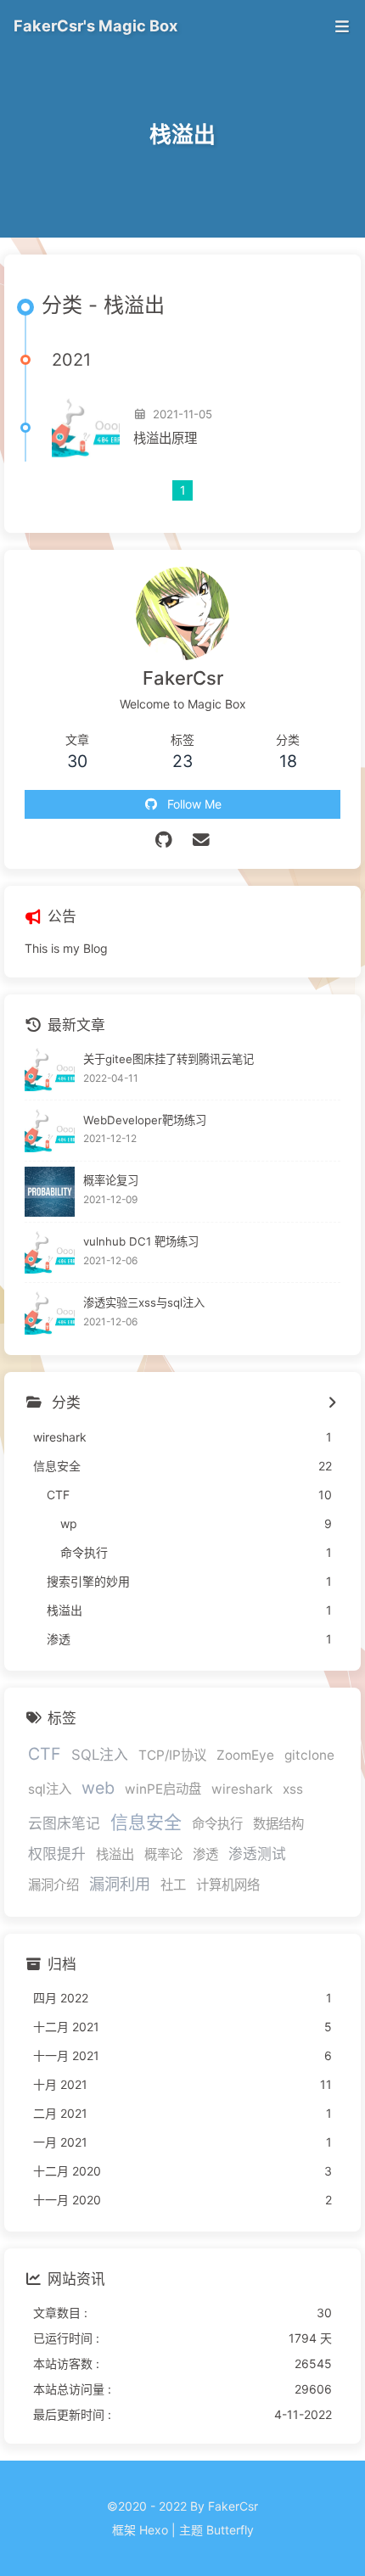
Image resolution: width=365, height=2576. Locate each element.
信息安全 (146, 1822)
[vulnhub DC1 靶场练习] (50, 1253)
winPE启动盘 (163, 1789)
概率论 (163, 1854)
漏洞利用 (120, 1884)
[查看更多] (331, 1403)
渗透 (205, 1854)
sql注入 (50, 1789)
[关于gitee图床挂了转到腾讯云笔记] (50, 1070)
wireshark (242, 1789)
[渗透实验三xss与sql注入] (50, 1313)
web (98, 1788)
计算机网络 (228, 1885)
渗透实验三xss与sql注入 (144, 1302)
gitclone (309, 1755)
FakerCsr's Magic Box (95, 25)
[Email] (202, 840)
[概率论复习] (50, 1192)
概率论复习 (111, 1180)
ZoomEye (245, 1755)
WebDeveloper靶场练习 (145, 1120)
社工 (173, 1885)
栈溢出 (115, 1854)
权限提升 (57, 1854)
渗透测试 (257, 1854)
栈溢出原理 (165, 438)
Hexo (154, 2530)
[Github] (164, 840)
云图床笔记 (64, 1823)
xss (293, 1789)
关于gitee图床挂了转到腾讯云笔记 (168, 1059)
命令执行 (217, 1824)
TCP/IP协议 (172, 1755)
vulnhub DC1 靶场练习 (141, 1241)
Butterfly (230, 2530)
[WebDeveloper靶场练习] (50, 1131)
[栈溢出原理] (86, 428)
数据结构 (278, 1824)
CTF (45, 1754)
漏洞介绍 (53, 1885)
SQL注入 (100, 1755)
